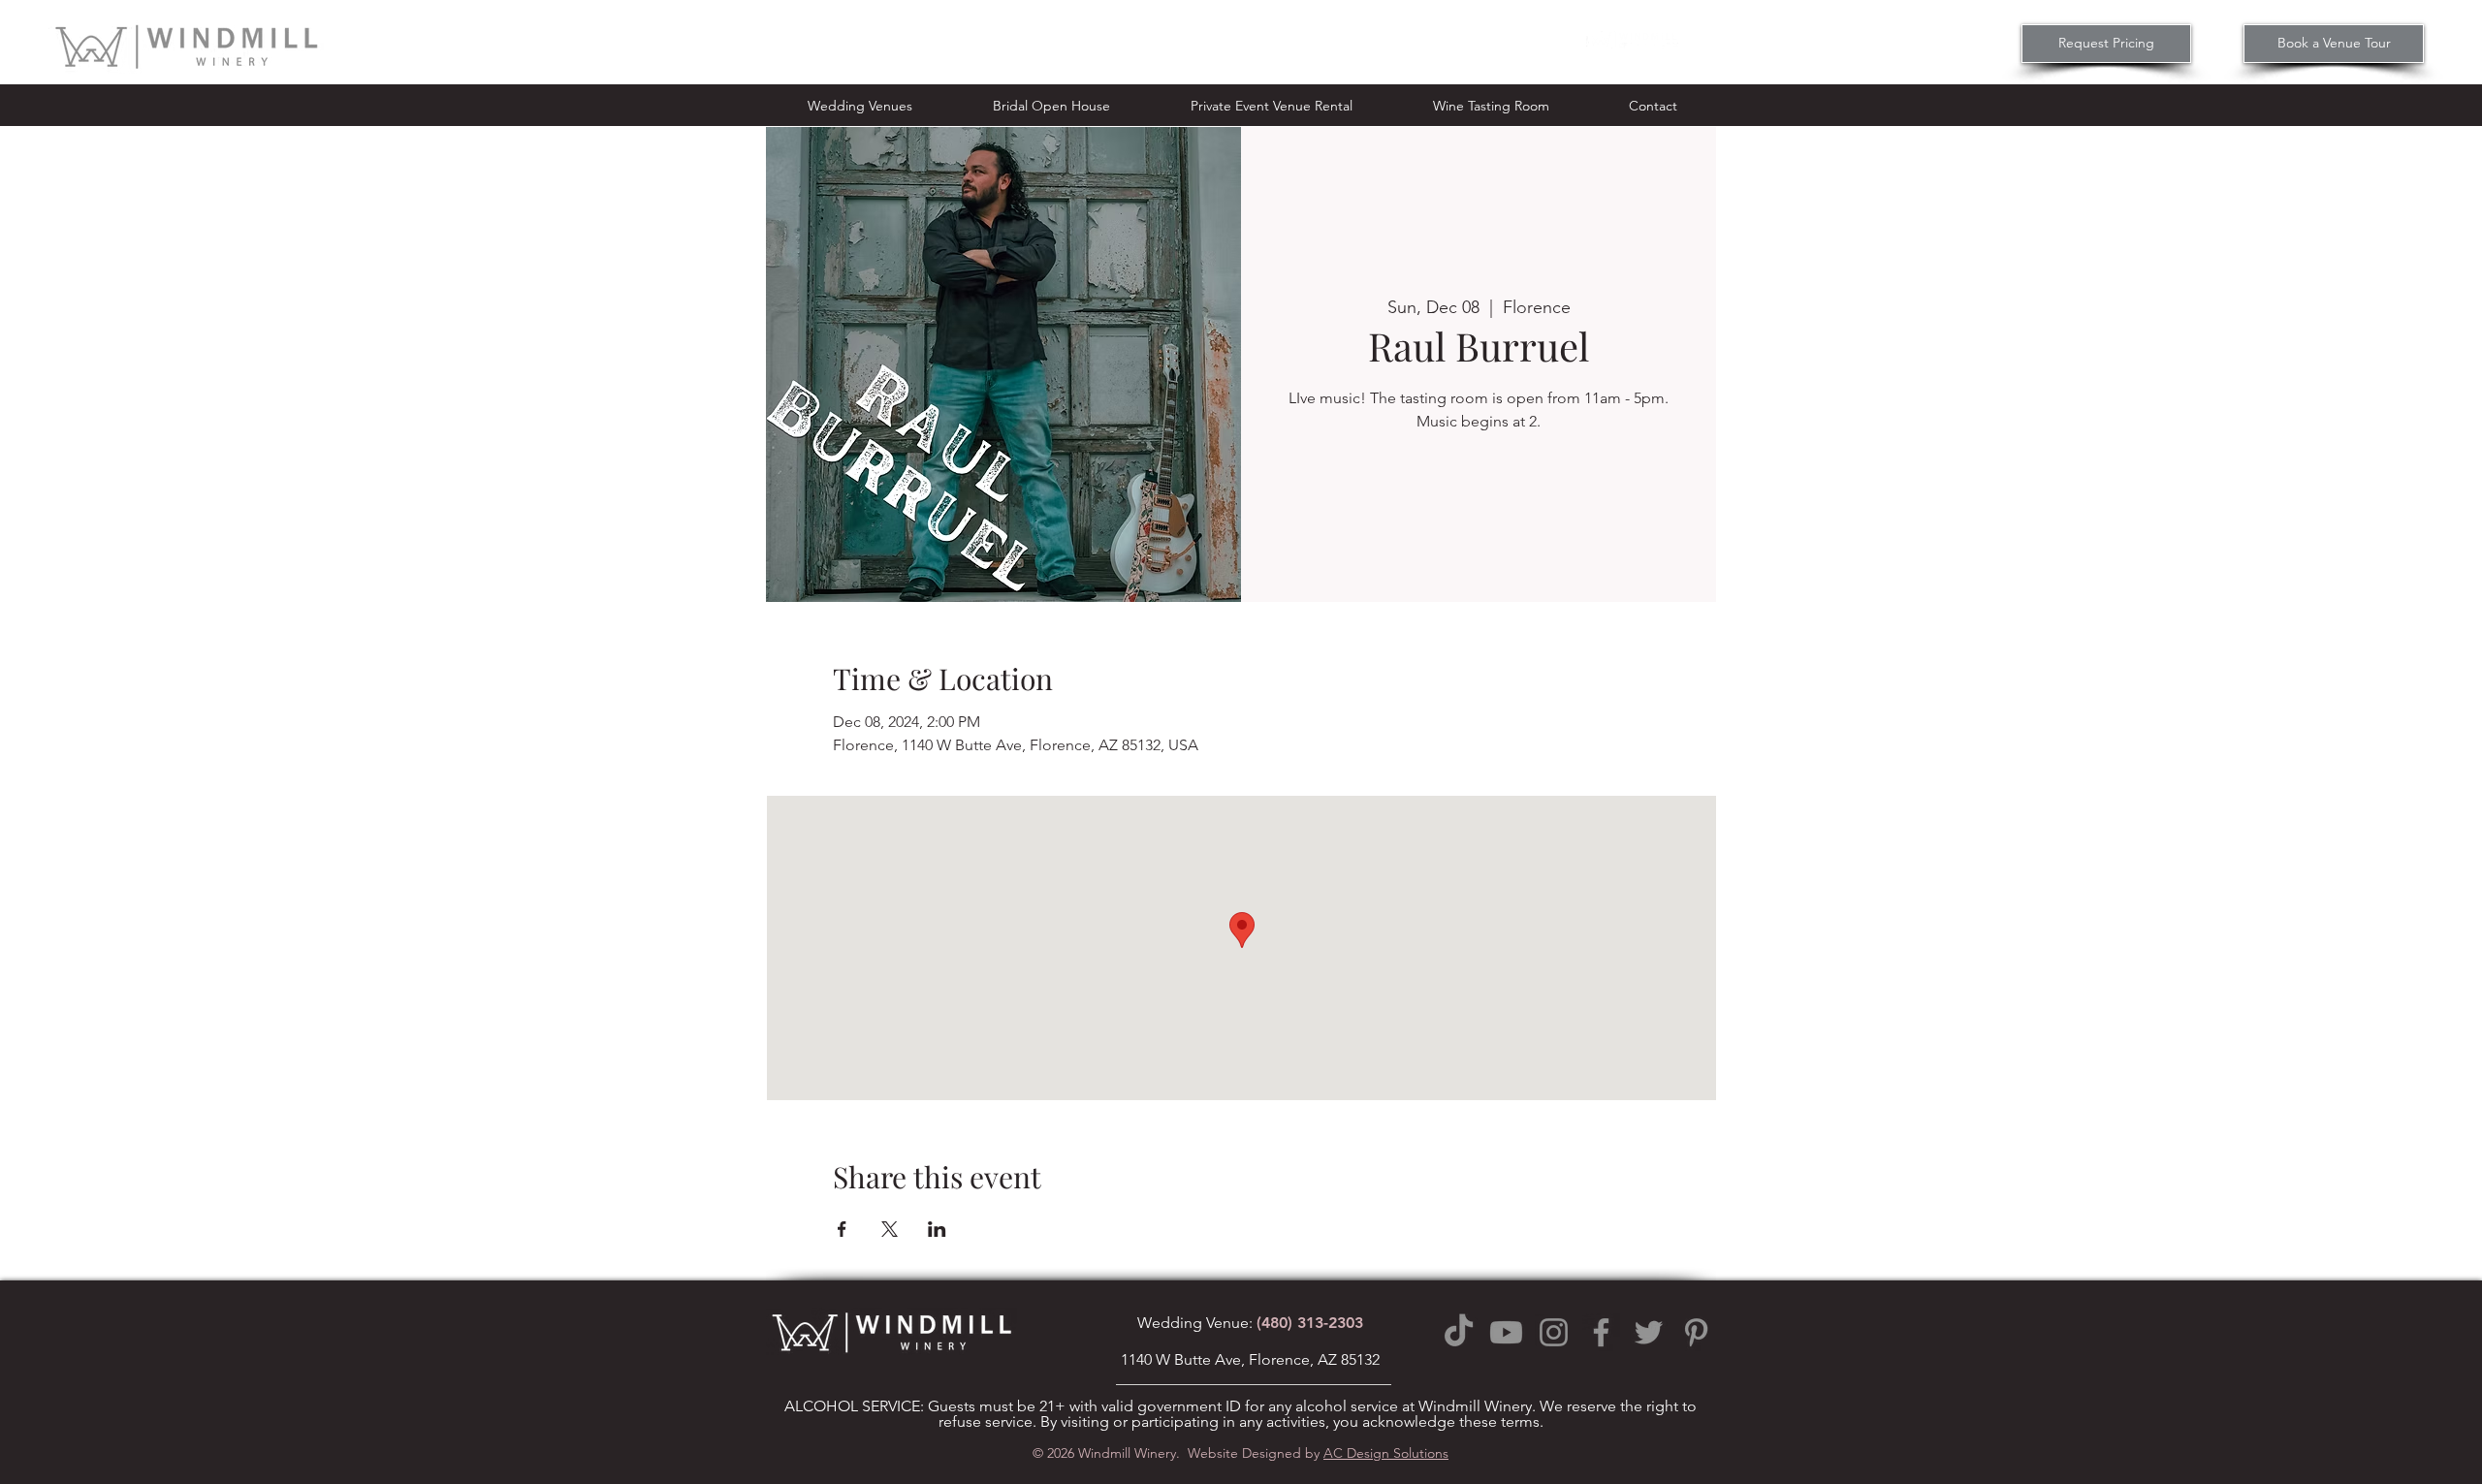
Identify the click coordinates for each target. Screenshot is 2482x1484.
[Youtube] (1506, 1332)
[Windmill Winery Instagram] (1554, 1332)
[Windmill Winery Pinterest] (1696, 1332)
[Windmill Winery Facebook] (1601, 1332)
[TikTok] (1459, 1332)
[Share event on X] (890, 1229)
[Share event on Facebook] (842, 1229)
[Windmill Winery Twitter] (1649, 1332)
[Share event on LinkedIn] (937, 1229)
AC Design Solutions (1386, 1453)
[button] (859, 106)
